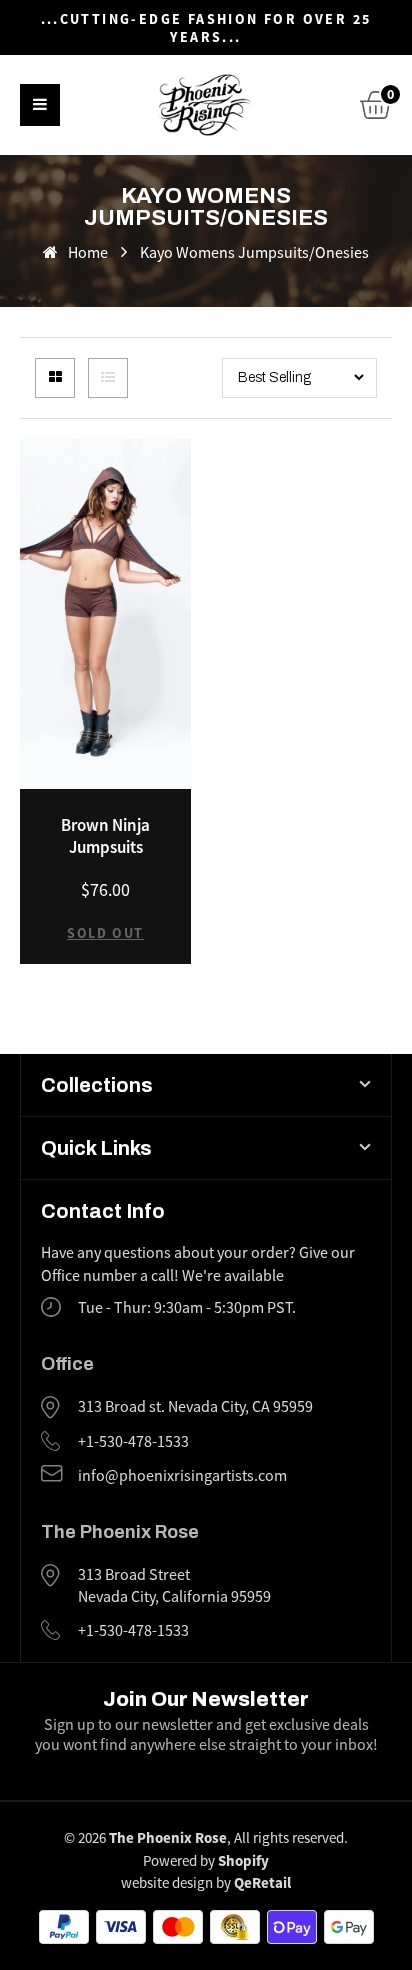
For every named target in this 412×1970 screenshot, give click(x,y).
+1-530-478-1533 (133, 1442)
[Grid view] (55, 378)
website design (167, 1882)
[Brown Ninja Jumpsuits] (105, 614)
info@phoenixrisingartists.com (182, 1476)
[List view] (108, 378)
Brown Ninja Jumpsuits (105, 836)
